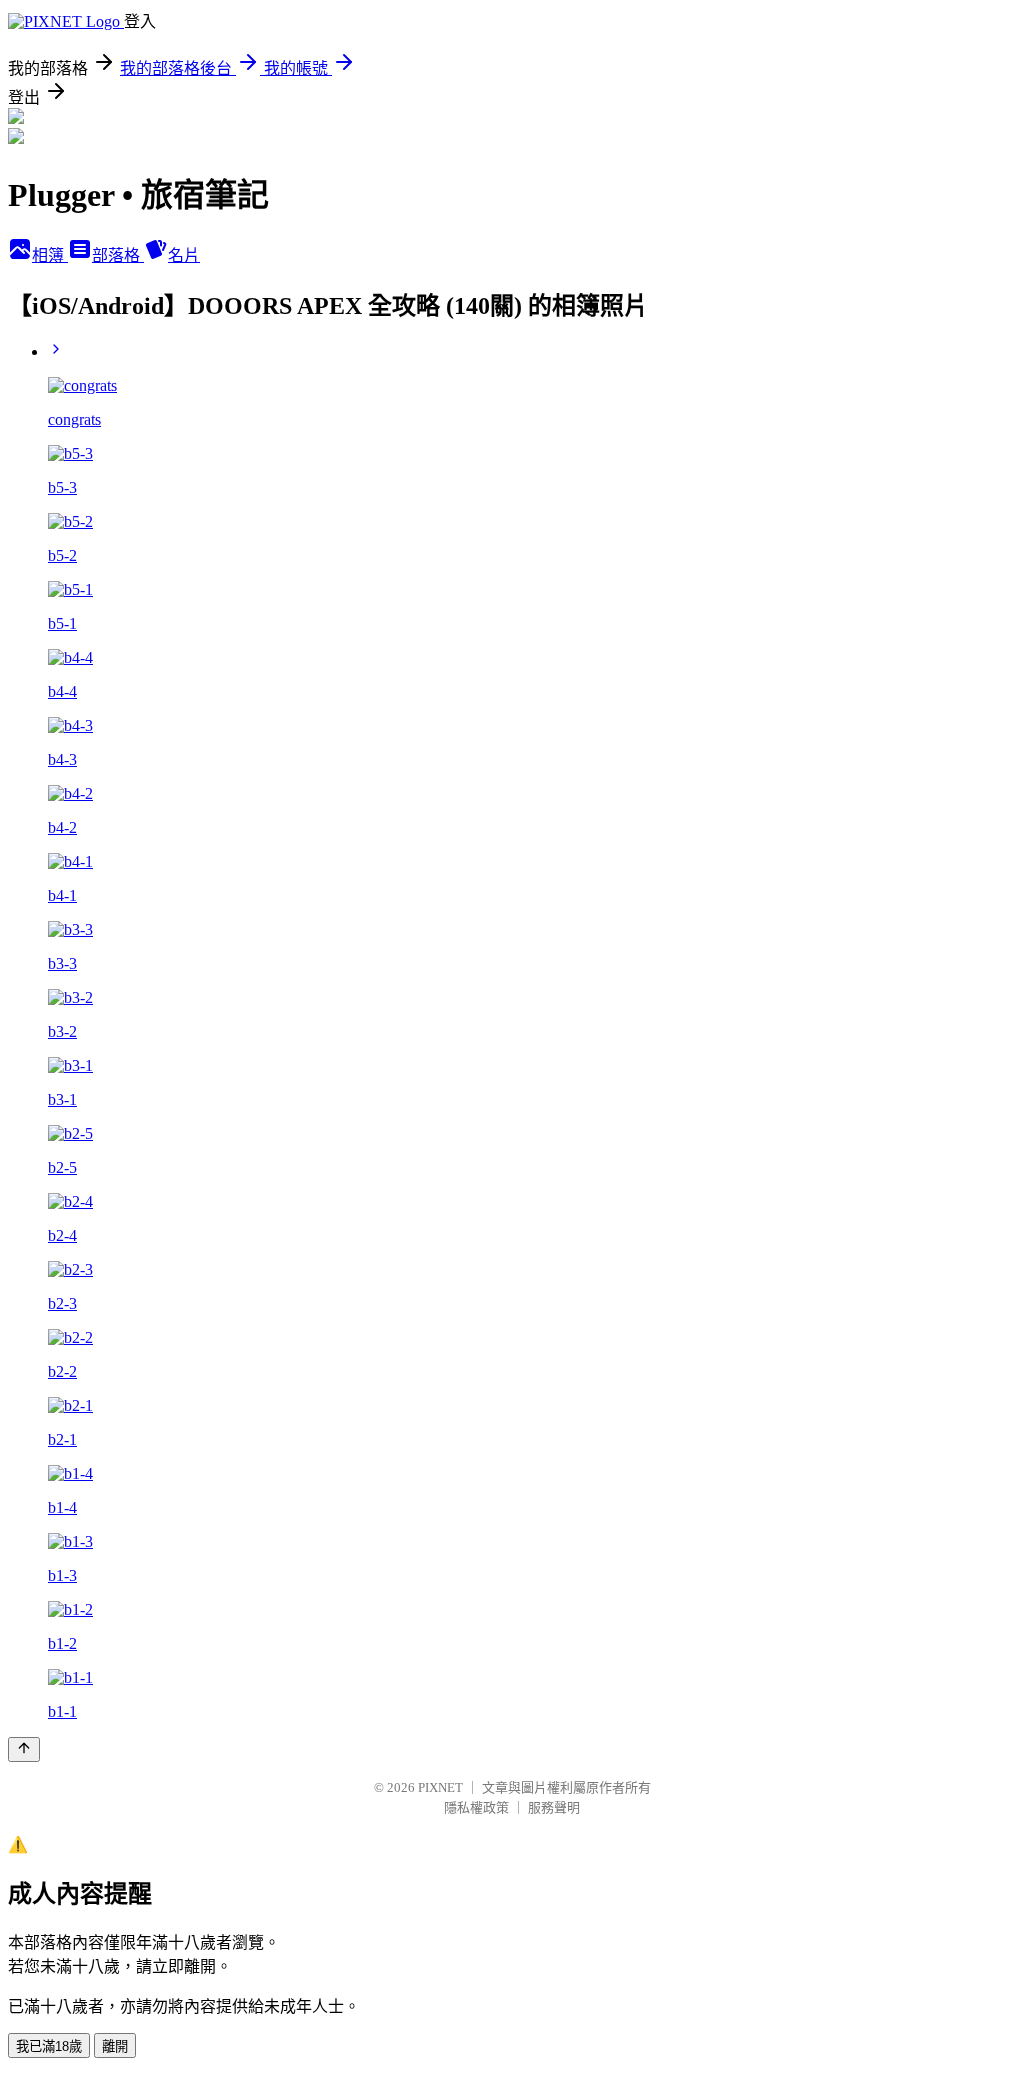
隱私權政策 (476, 1807)
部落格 (118, 255)
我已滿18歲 (49, 2046)
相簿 (50, 255)
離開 (115, 2046)
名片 (184, 255)
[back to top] (24, 1749)
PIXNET (440, 1787)
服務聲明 (554, 1807)
